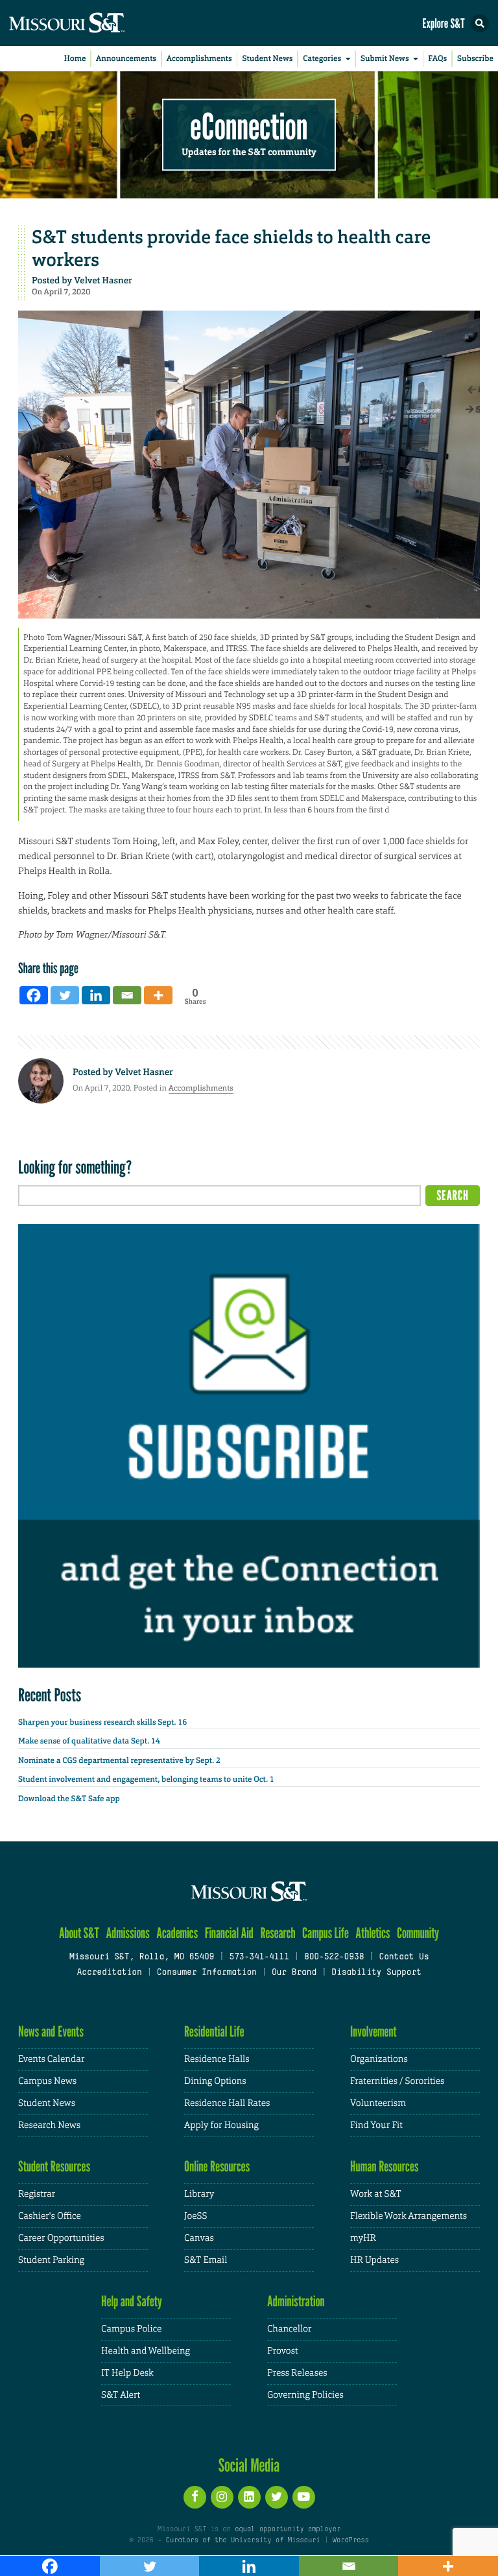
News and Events (51, 2032)
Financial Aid (229, 1933)
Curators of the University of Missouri (243, 2540)
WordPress (350, 2540)
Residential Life (214, 2032)
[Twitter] (65, 995)
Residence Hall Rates (227, 2103)
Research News (49, 2125)
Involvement (373, 2032)
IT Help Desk (127, 2373)
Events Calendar (52, 2059)
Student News (267, 58)
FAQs (437, 58)
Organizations (379, 2059)
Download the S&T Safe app (69, 1799)
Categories (322, 58)
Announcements (126, 58)
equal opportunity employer (288, 2529)
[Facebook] (34, 995)
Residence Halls (217, 2059)
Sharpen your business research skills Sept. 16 (102, 1722)
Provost (283, 2351)
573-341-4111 (259, 1957)
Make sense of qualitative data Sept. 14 (89, 1741)
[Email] (127, 995)
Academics (177, 1933)
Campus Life (326, 1933)
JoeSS (196, 2216)
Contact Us (404, 1957)
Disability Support (376, 1973)
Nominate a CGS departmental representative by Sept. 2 (119, 1760)
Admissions (127, 1933)
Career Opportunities (61, 2238)
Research (278, 1933)
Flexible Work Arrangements (409, 2216)
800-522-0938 (334, 1957)
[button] (480, 23)
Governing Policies (305, 2395)
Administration (296, 2301)
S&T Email (206, 2260)
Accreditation (109, 1973)
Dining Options (215, 2081)
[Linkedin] (96, 995)
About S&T (79, 1933)
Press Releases (297, 2373)
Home (75, 58)
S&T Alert (121, 2395)
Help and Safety (132, 2301)
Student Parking (51, 2260)
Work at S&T (376, 2194)
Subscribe (475, 58)
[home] (91, 23)
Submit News (385, 58)
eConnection (249, 127)
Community (418, 1933)
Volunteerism (378, 2103)
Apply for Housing (221, 2125)
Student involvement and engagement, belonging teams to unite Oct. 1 (146, 1779)
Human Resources (385, 2167)
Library (199, 2194)
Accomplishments (199, 58)
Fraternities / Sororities (397, 2081)
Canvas (199, 2238)
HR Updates (374, 2260)
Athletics (373, 1933)
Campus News (47, 2081)
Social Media (249, 2465)
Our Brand (294, 1973)
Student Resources (54, 2167)
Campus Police (131, 2329)
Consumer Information (207, 1973)
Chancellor (290, 2329)
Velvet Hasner (103, 281)
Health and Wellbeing (146, 2351)
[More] (158, 995)
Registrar (37, 2194)
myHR (363, 2238)
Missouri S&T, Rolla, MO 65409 (142, 1957)
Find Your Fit (376, 2125)
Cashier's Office (50, 2216)
